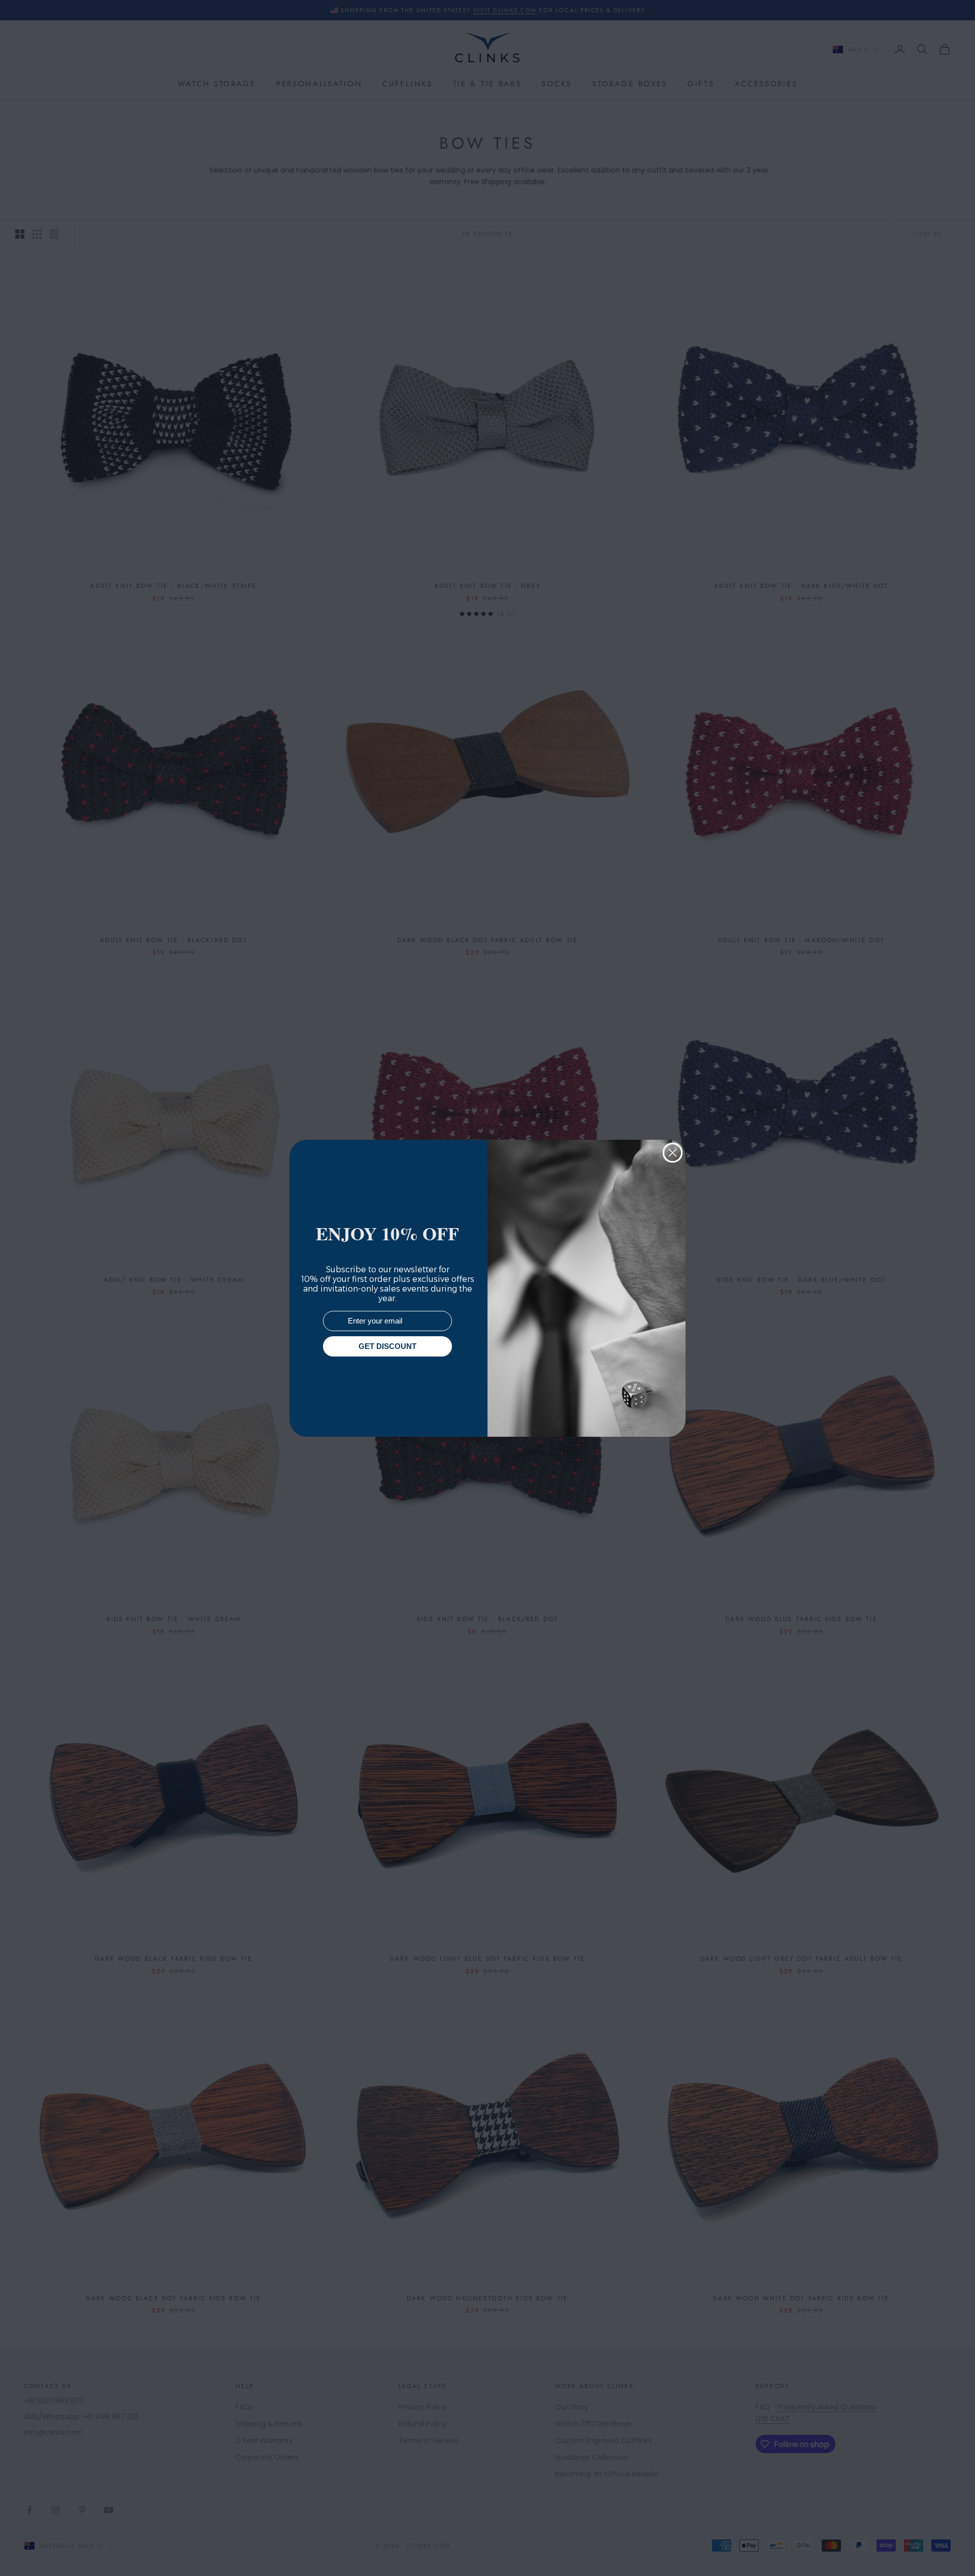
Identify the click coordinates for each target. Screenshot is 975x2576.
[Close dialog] (673, 1153)
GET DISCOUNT (387, 1346)
